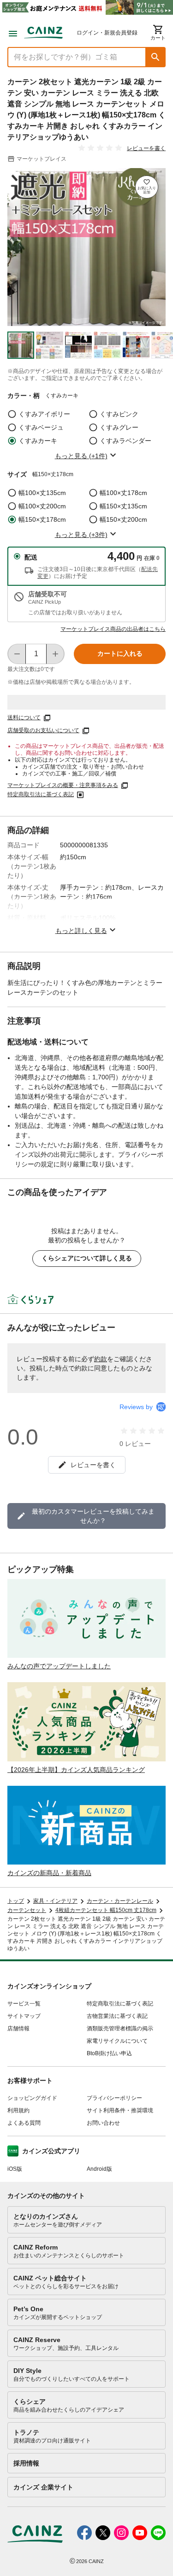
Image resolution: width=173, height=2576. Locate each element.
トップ (16, 1901)
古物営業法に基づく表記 (117, 2016)
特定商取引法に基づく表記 (41, 794)
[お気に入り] (147, 187)
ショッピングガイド (32, 2098)
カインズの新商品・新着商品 (49, 1873)
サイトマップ (24, 2016)
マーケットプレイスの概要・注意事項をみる (63, 785)
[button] (155, 57)
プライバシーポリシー (114, 2098)
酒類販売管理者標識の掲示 (120, 2028)
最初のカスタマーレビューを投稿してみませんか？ (93, 1516)
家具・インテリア (55, 1901)
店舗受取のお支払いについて (43, 730)
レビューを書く (146, 148)
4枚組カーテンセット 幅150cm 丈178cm (106, 1910)
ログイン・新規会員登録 (107, 33)
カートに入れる (120, 653)
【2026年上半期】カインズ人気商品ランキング (76, 1770)
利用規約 (18, 2110)
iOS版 (15, 2169)
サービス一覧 (24, 2004)
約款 (101, 1359)
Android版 (99, 2169)
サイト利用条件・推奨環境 (120, 2110)
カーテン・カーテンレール (120, 1901)
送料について (24, 717)
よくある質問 (24, 2123)
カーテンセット (27, 1910)
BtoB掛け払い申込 (109, 2053)
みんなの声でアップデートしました (59, 1666)
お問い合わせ (103, 2123)
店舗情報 (18, 2028)
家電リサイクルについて (117, 2041)
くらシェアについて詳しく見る (87, 1258)
